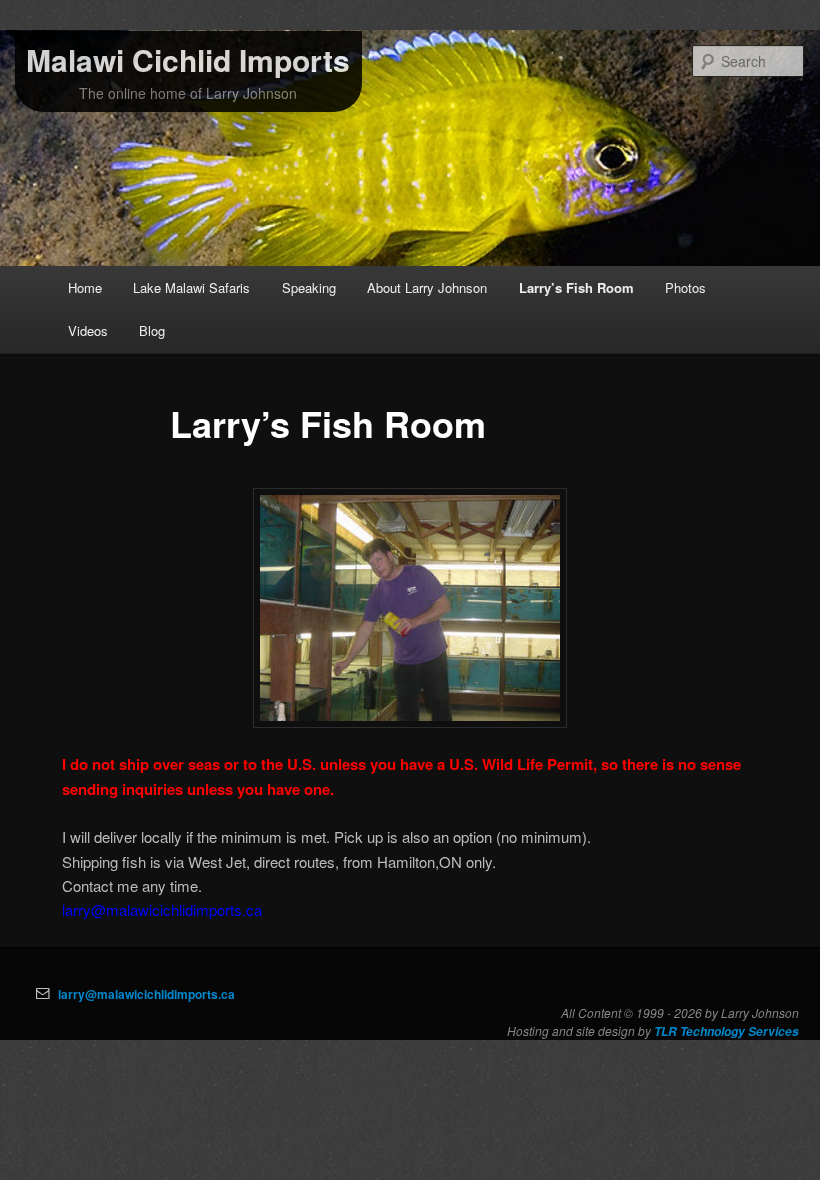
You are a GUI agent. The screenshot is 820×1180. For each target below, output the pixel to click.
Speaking (309, 287)
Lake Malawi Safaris (191, 287)
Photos (685, 287)
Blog (152, 330)
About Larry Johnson (427, 287)
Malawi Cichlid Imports (188, 59)
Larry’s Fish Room (576, 287)
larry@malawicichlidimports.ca (146, 994)
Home (85, 287)
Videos (88, 330)
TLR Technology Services (726, 1031)
